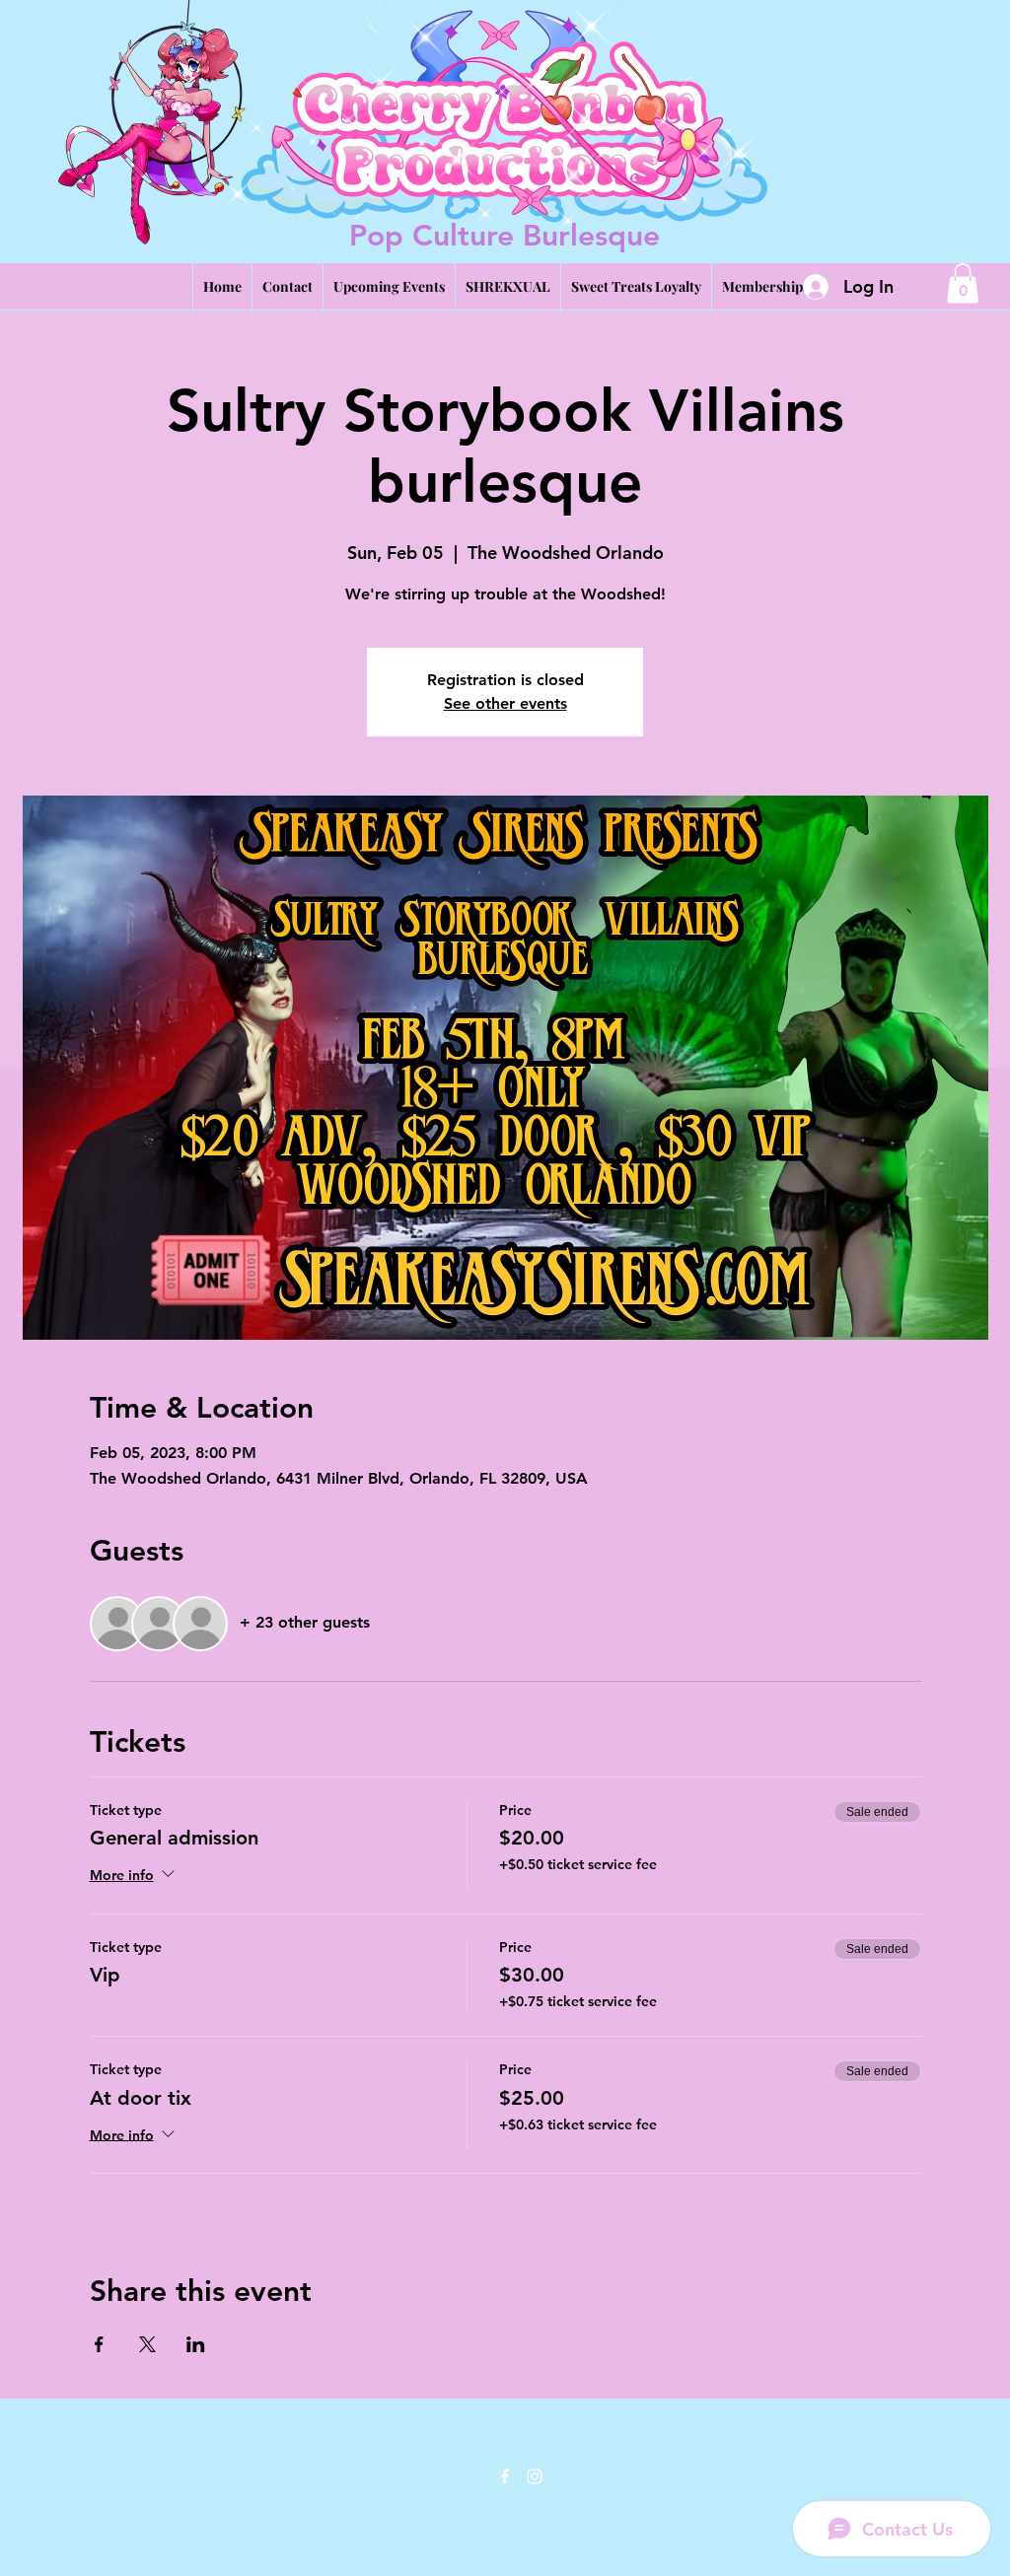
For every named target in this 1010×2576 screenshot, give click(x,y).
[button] (963, 283)
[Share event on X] (147, 2344)
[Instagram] (535, 2476)
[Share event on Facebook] (99, 2344)
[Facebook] (505, 2476)
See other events (505, 703)
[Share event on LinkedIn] (196, 2344)
